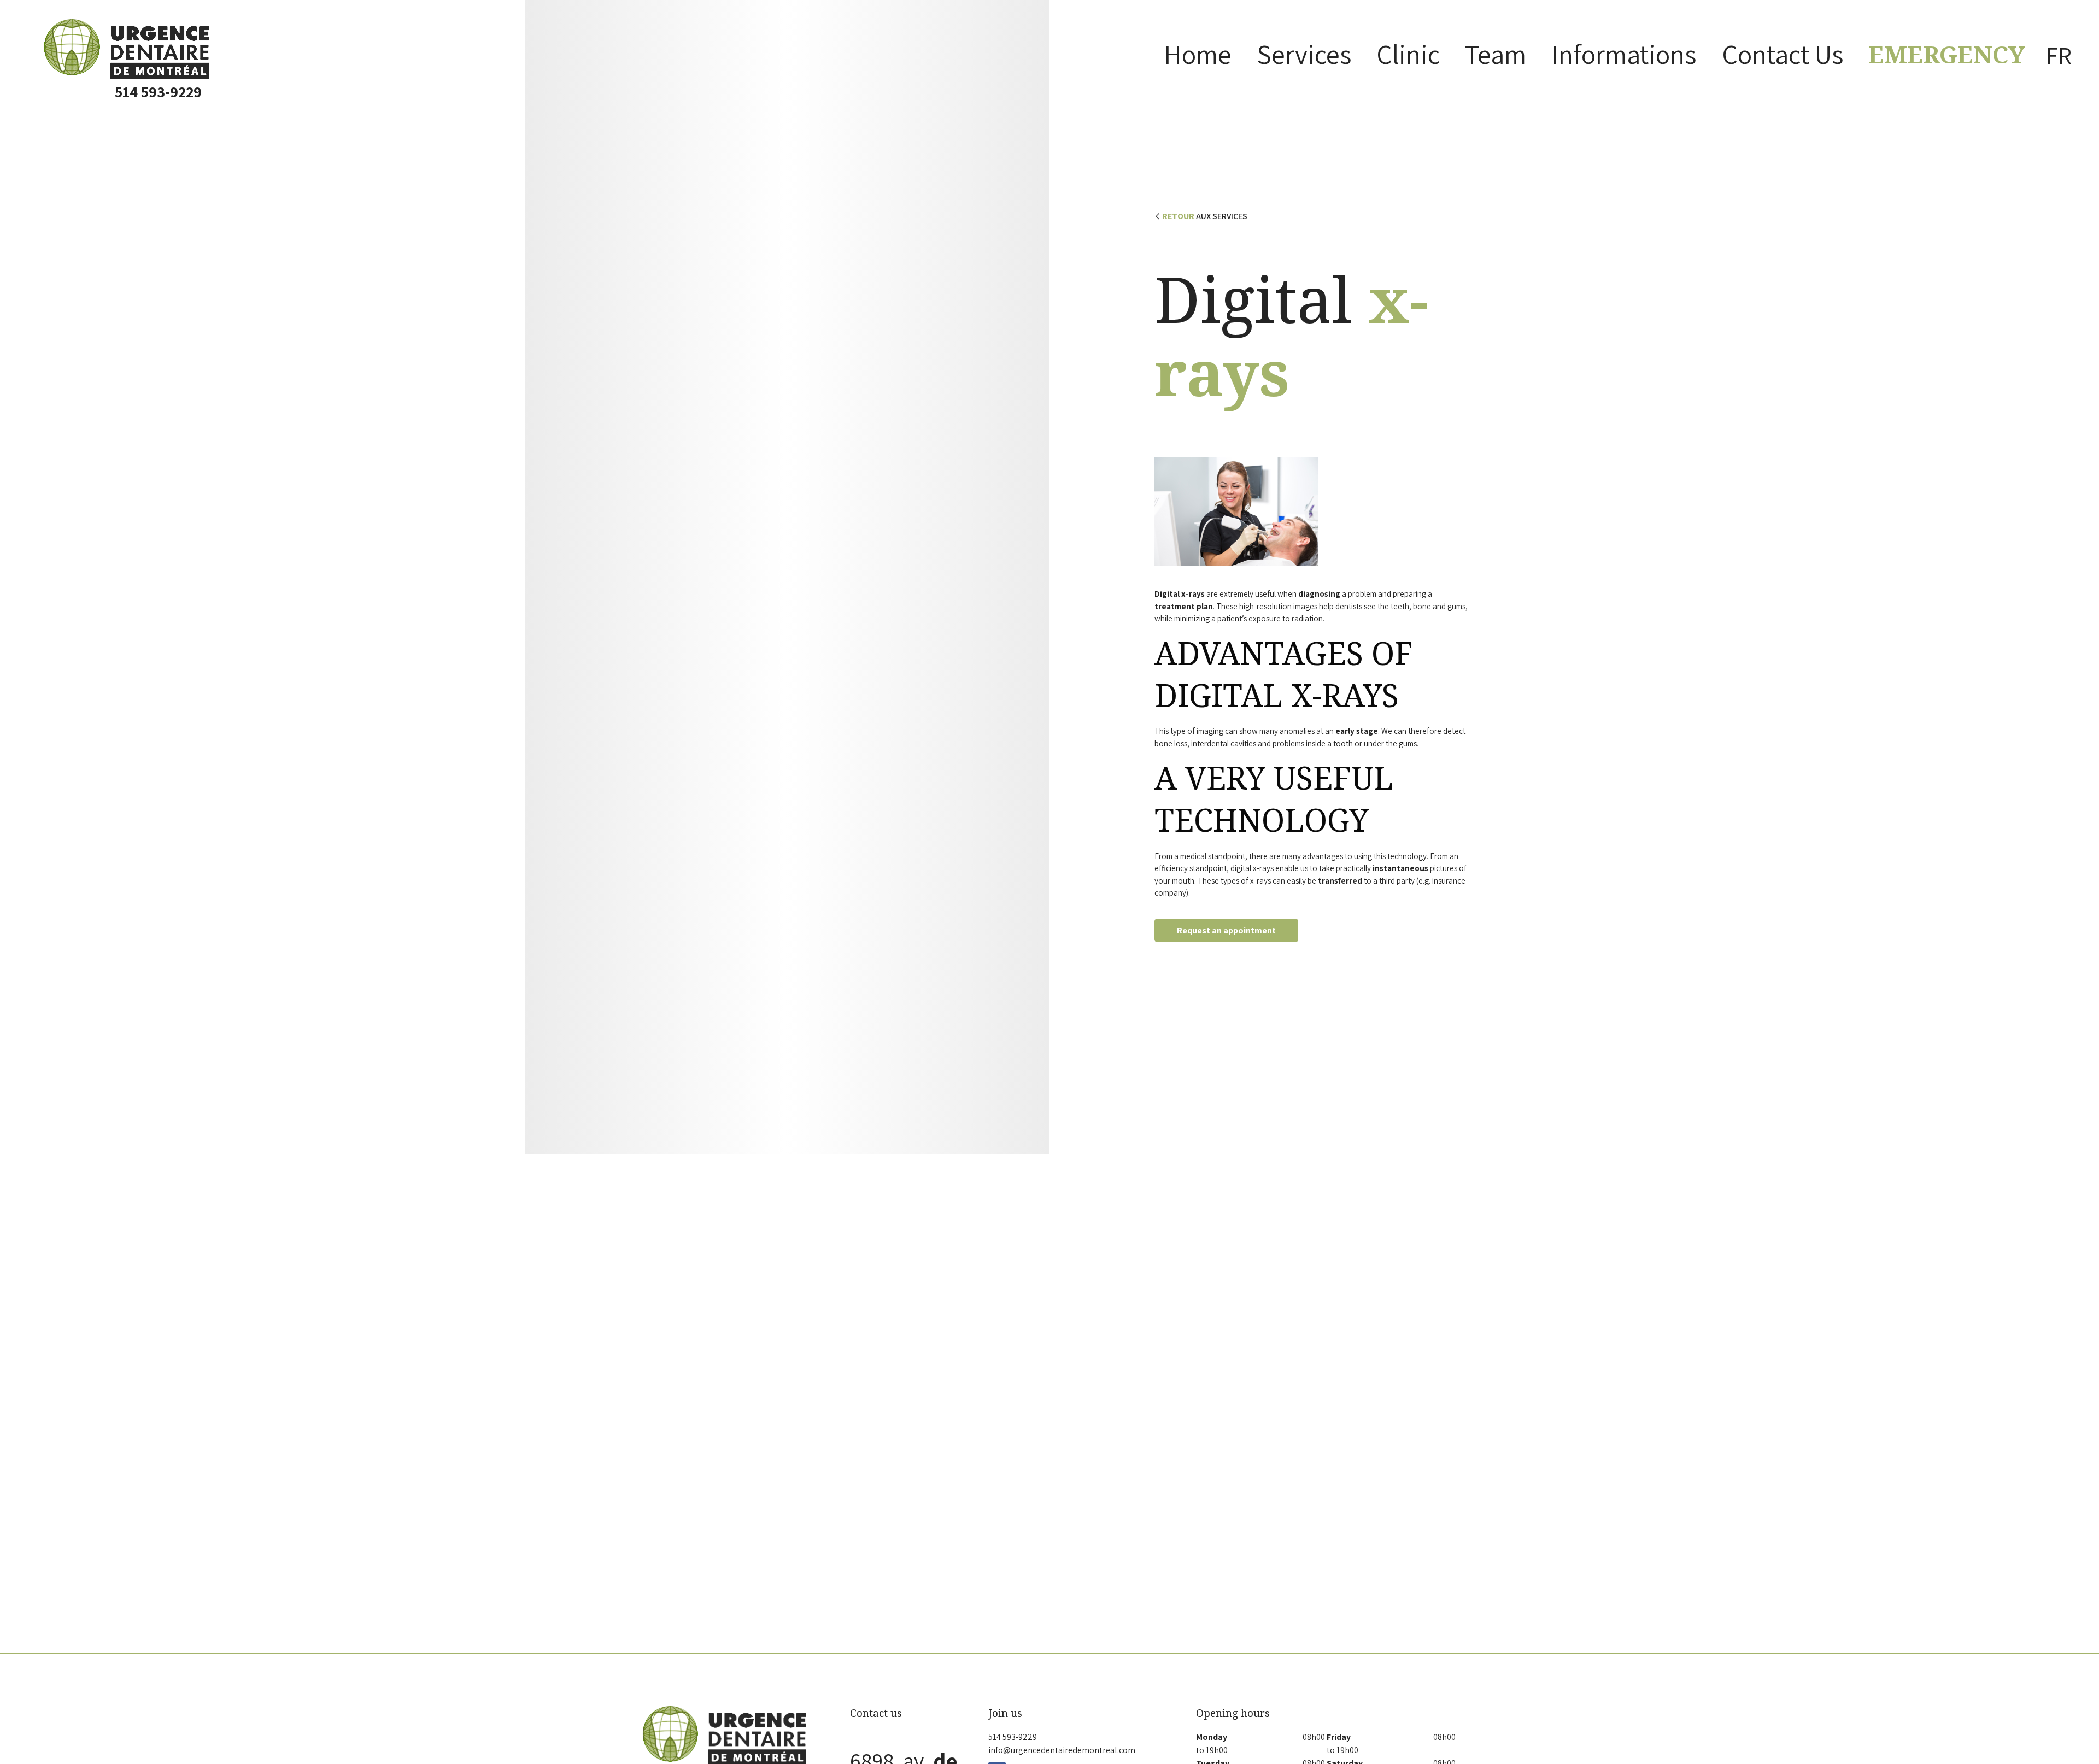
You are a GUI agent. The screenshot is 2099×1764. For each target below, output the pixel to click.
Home (1198, 54)
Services (1304, 54)
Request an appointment (1226, 930)
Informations (1624, 54)
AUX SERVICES (1205, 216)
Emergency (1947, 55)
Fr (2059, 55)
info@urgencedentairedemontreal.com (1062, 1750)
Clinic (1408, 54)
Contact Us (1783, 54)
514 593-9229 (158, 92)
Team (1496, 54)
